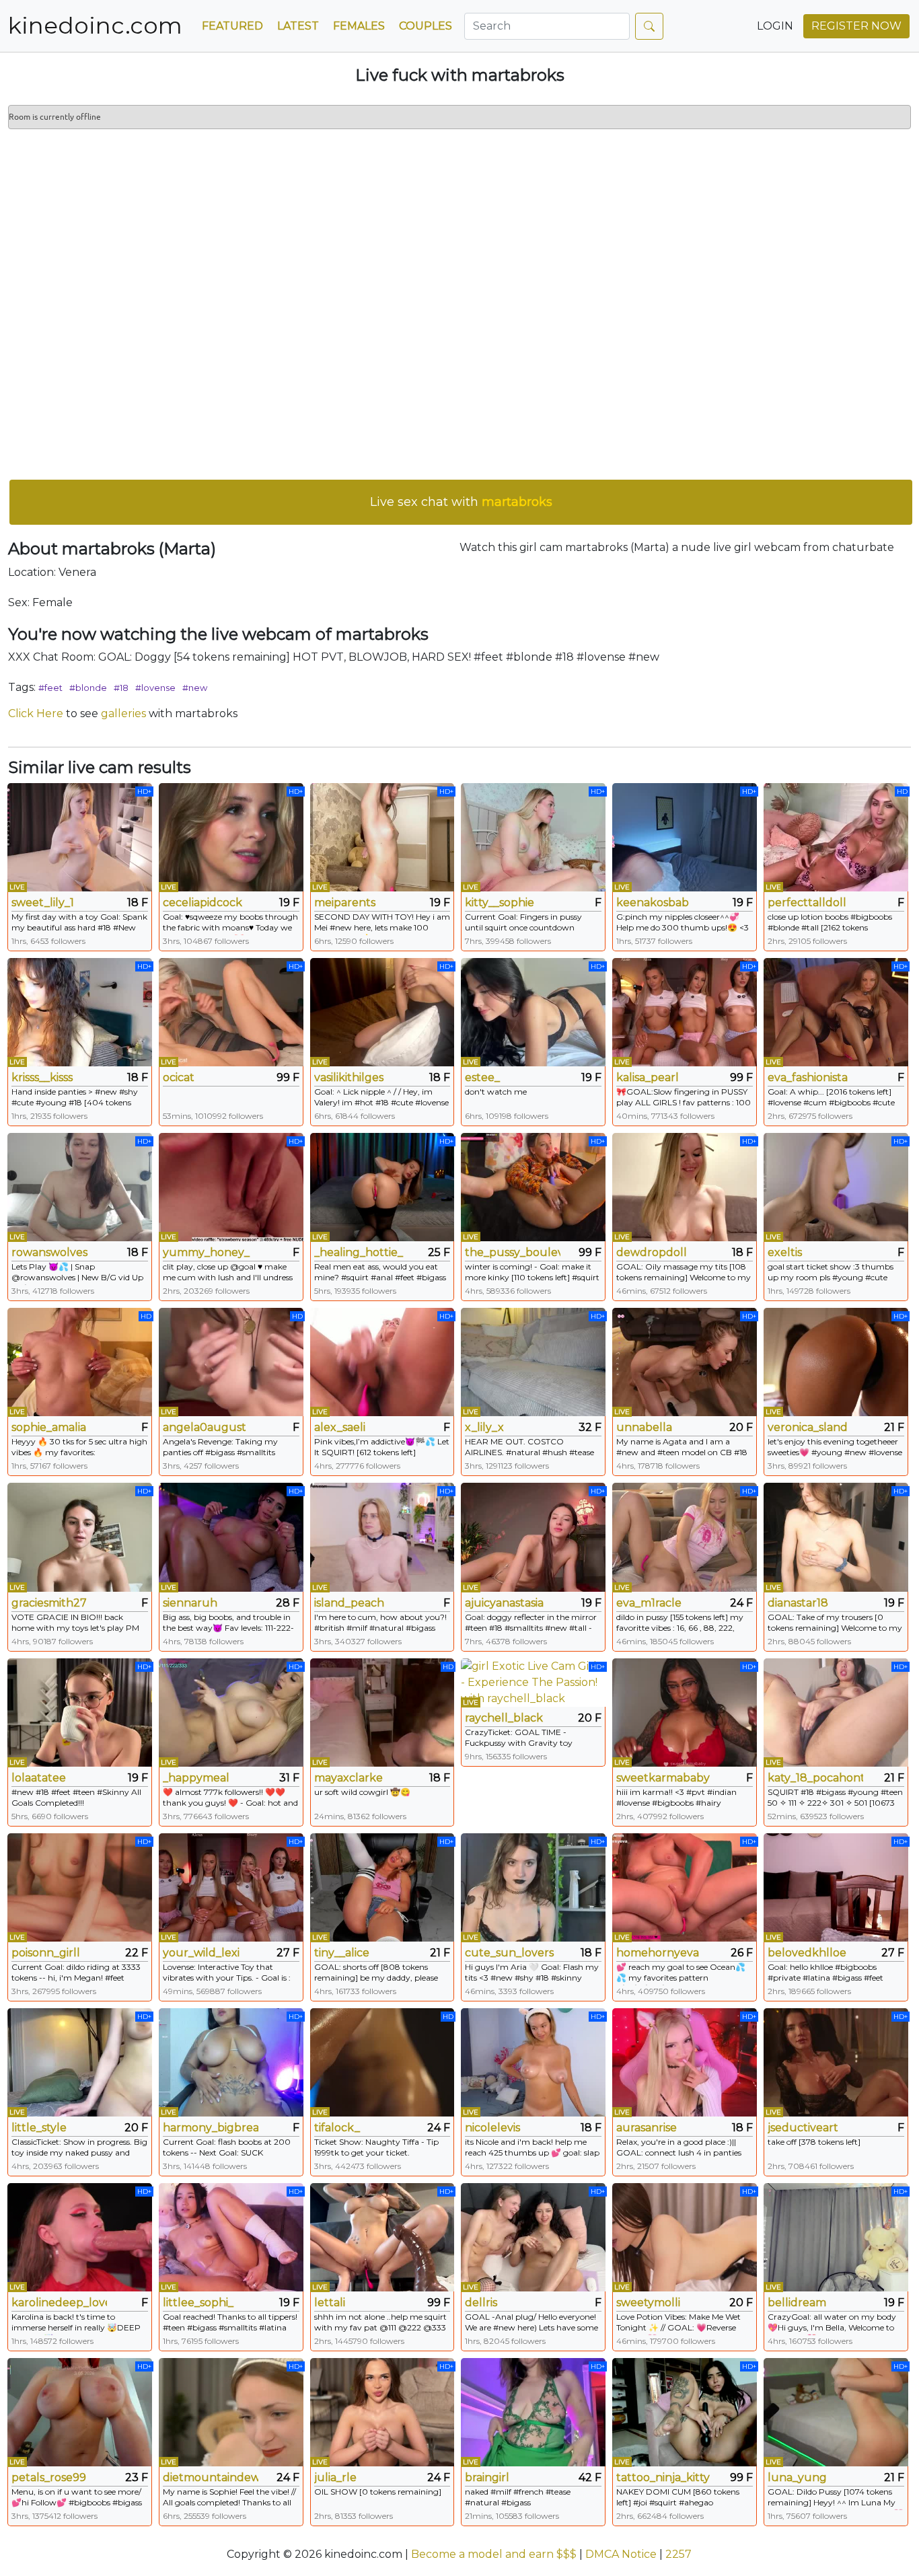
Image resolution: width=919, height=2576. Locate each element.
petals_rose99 (49, 2477)
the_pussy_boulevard (513, 1252)
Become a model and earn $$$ (494, 2554)
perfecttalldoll (807, 903)
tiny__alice (342, 1953)
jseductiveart (803, 2128)
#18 (121, 688)
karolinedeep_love (59, 2303)
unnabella (644, 1427)
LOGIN (775, 26)
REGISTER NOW (856, 26)
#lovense (155, 688)
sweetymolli (648, 2303)
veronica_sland (808, 1427)
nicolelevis (492, 2128)
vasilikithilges (349, 1077)
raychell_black (504, 1718)
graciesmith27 (49, 1603)
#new (195, 688)
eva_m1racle (649, 1603)
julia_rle (335, 2477)
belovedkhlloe (807, 1953)
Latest (298, 26)
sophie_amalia (49, 1427)
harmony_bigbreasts (211, 2128)
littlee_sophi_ (198, 2303)
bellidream (797, 2303)
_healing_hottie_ (359, 1252)
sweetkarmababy (663, 1778)
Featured (232, 26)
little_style (39, 2128)
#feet (50, 688)
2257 (678, 2554)
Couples (426, 26)
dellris (481, 2303)
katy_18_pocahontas (815, 1778)
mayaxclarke (348, 1778)
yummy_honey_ (206, 1252)
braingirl (487, 2477)
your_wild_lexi (201, 1953)
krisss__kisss (42, 1077)
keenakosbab (653, 903)
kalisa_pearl (648, 1077)
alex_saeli (340, 1427)
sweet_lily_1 (43, 903)
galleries (123, 713)
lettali (330, 2303)
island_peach (349, 1603)
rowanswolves (49, 1252)
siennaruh (190, 1603)
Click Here (36, 713)
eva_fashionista (808, 1077)
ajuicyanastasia (504, 1603)
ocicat (179, 1077)
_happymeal (196, 1778)
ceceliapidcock (203, 903)
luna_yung (797, 2477)
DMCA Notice (621, 2554)
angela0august (205, 1427)
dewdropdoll (652, 1252)
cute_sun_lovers (509, 1953)
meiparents (345, 903)
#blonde (88, 688)
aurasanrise (647, 2128)
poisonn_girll (46, 1953)
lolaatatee (39, 1778)
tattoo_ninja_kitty (663, 2477)
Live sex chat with (461, 502)
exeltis (785, 1252)
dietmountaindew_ (211, 2477)
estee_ (482, 1077)
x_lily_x (484, 1427)
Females (359, 26)
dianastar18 (798, 1603)
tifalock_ (337, 2128)
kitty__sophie (500, 903)
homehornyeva (658, 1953)
